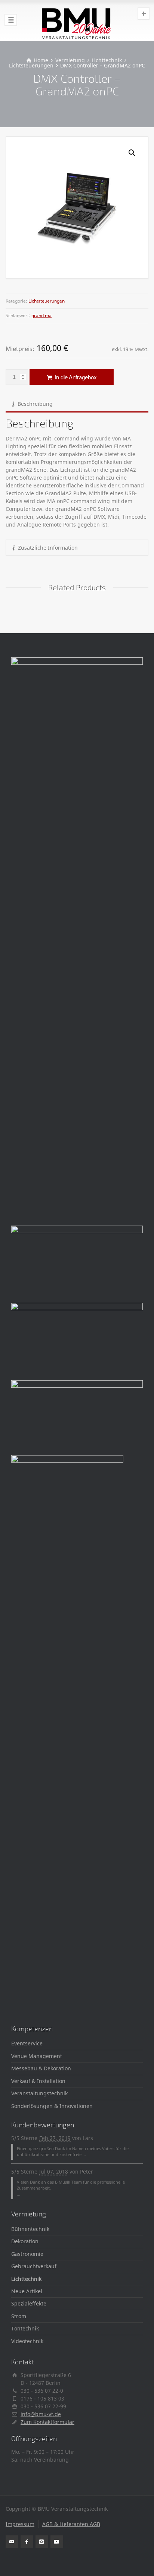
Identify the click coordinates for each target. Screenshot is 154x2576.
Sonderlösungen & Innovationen (52, 2106)
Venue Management (37, 2056)
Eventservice (27, 2043)
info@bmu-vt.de (41, 2414)
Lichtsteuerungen (47, 301)
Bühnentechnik (30, 2229)
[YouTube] (57, 2542)
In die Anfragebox (75, 377)
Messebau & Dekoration (41, 2068)
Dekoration (25, 2241)
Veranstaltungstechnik (39, 2093)
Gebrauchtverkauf (34, 2266)
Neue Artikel (27, 2291)
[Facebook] (27, 2542)
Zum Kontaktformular (47, 2422)
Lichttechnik (26, 2279)
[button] (132, 153)
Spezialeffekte (29, 2303)
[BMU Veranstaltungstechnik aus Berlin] (77, 20)
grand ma (41, 315)
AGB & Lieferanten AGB (71, 2524)
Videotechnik (27, 2341)
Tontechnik (25, 2328)
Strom (19, 2316)
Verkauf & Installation (38, 2081)
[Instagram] (42, 2542)
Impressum (20, 2524)
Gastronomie (27, 2254)
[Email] (12, 2542)
